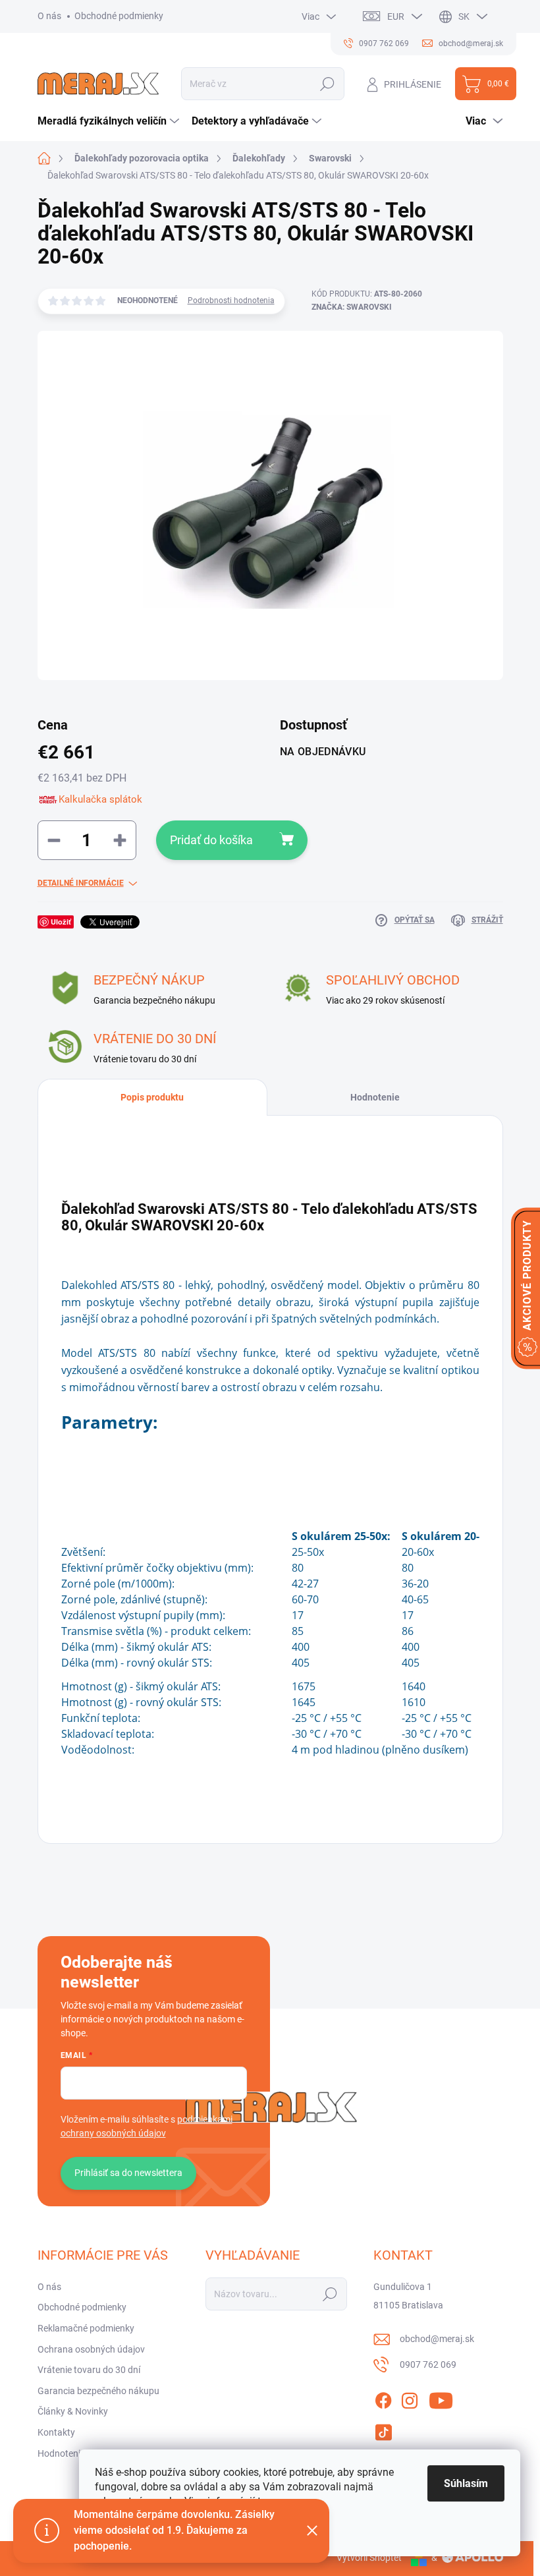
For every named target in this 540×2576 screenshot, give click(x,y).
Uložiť (61, 922)
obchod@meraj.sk (437, 2339)
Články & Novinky (73, 2411)
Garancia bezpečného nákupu (98, 2391)
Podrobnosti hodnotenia (231, 301)
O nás (49, 16)
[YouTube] (441, 2398)
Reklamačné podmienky (86, 2328)
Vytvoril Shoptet (369, 2558)
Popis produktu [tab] (152, 1097)
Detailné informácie (81, 883)
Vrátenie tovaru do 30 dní (89, 2370)
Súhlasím (466, 2483)
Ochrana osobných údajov (91, 2349)
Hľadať (328, 84)
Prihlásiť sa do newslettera (128, 2173)
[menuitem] (110, 121)
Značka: (352, 307)
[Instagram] (410, 2398)
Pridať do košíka (211, 840)
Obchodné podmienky (119, 16)
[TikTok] (383, 2430)
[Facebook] (383, 2398)
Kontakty (56, 2432)
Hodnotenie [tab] (375, 1097)
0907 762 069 (428, 2364)
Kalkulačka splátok (100, 799)
